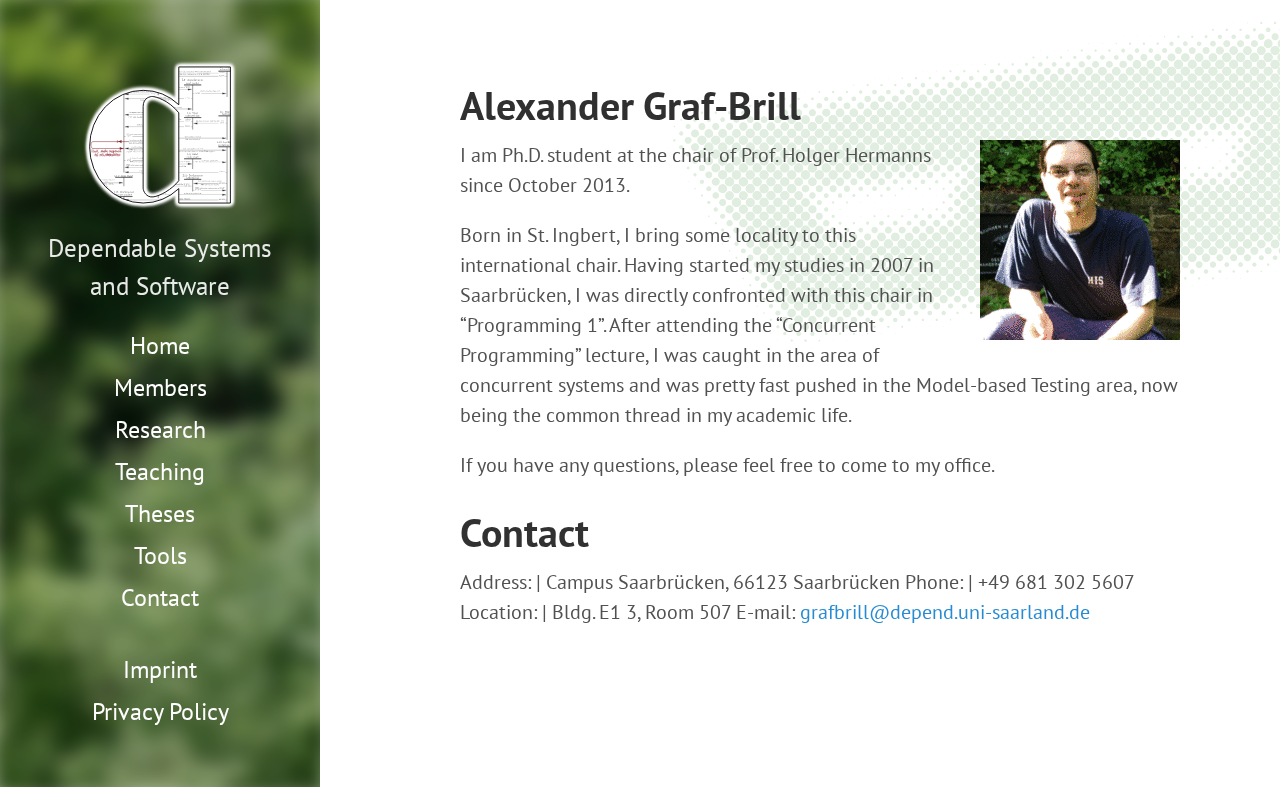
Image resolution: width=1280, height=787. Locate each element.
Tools (160, 555)
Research (160, 429)
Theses (160, 513)
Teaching (160, 471)
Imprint (160, 669)
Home (160, 345)
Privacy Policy (160, 711)
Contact (160, 597)
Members (160, 387)
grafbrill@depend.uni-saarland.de (945, 612)
